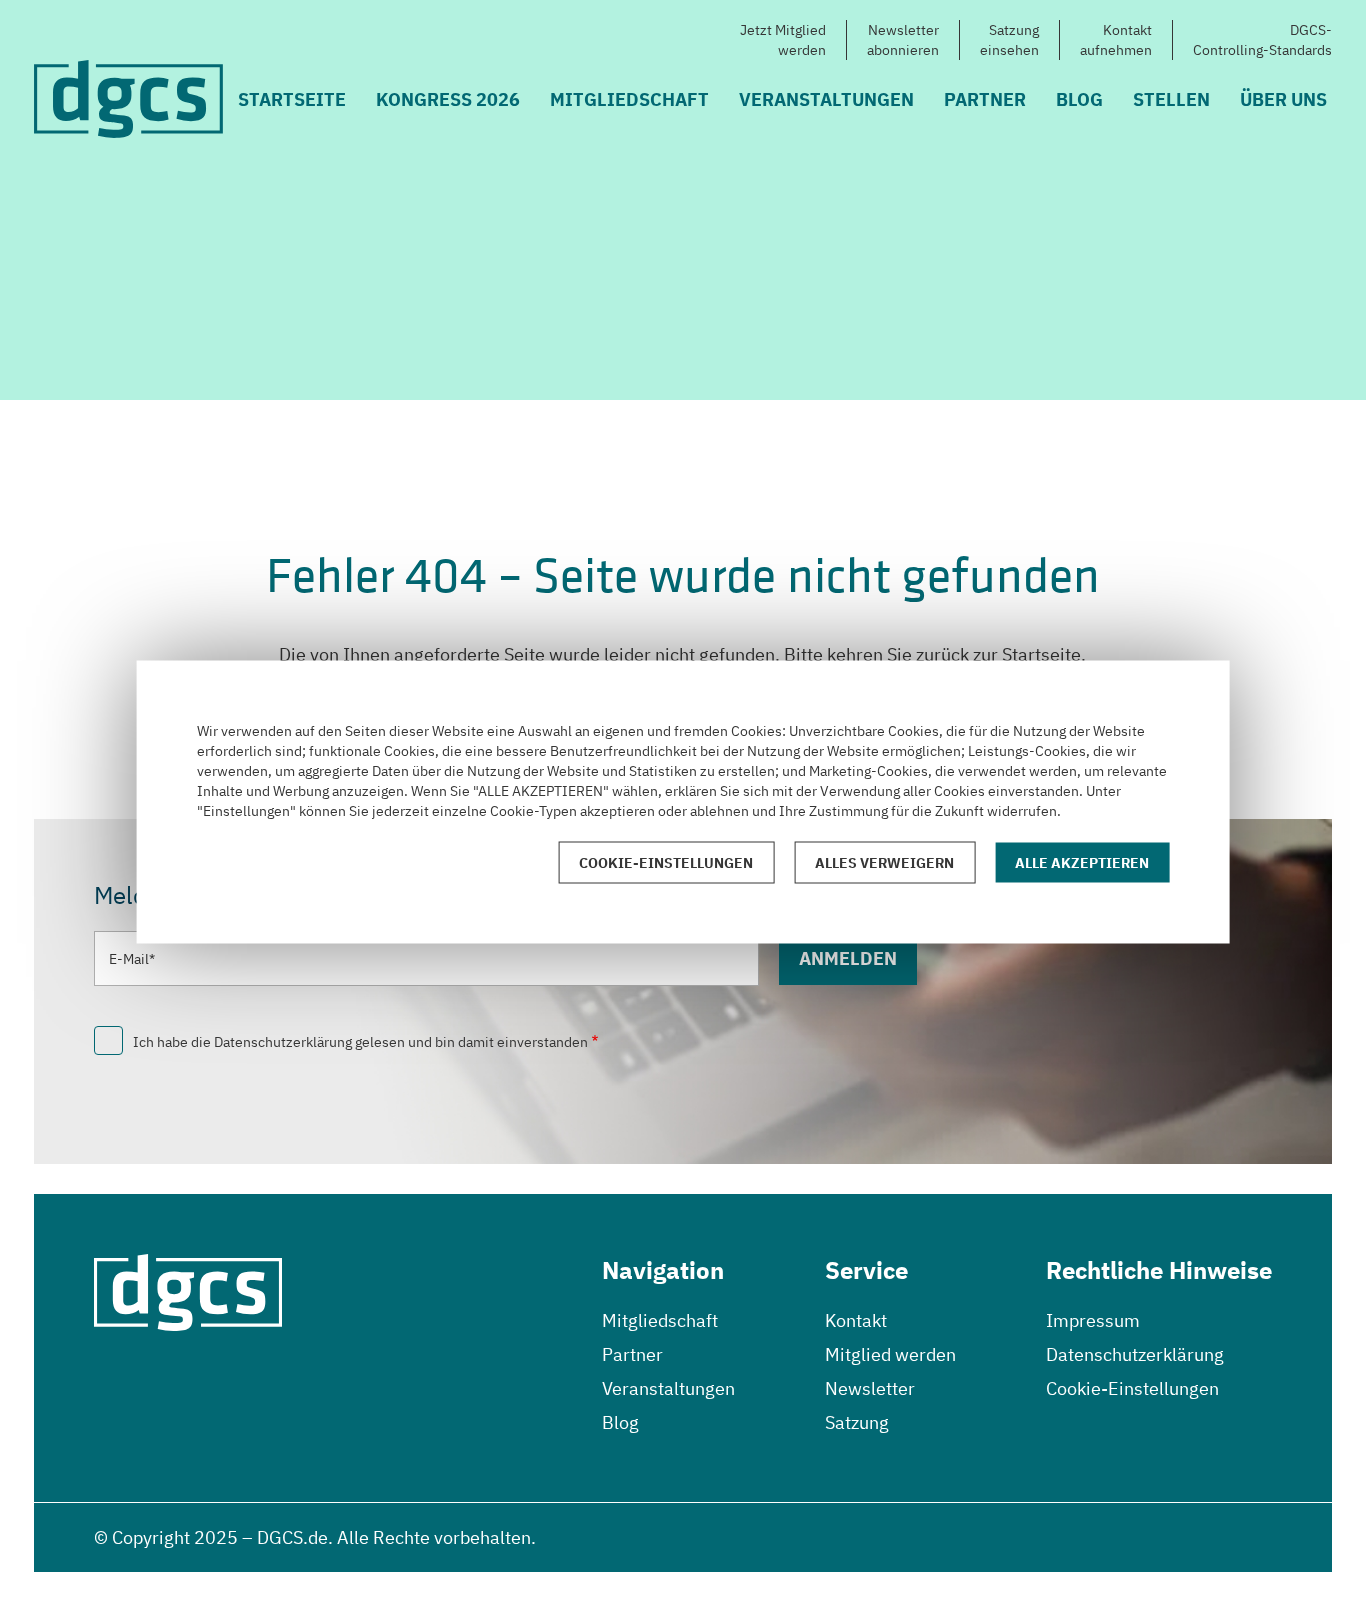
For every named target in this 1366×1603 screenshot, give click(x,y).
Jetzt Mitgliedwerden (783, 40)
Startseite (292, 99)
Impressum (1093, 1320)
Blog (1079, 99)
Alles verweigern (884, 862)
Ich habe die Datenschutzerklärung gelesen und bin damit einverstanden (360, 1042)
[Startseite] (129, 99)
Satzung (857, 1422)
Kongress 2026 (448, 99)
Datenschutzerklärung (1135, 1354)
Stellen (1171, 99)
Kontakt (856, 1320)
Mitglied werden (890, 1354)
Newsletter (870, 1388)
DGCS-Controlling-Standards (1262, 40)
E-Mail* (132, 959)
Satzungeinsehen (1009, 40)
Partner (985, 99)
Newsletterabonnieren (903, 40)
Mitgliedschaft (629, 99)
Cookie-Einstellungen (1132, 1388)
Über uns (1283, 99)
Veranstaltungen (826, 99)
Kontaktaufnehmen (1116, 40)
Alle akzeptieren (1082, 862)
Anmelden (848, 958)
